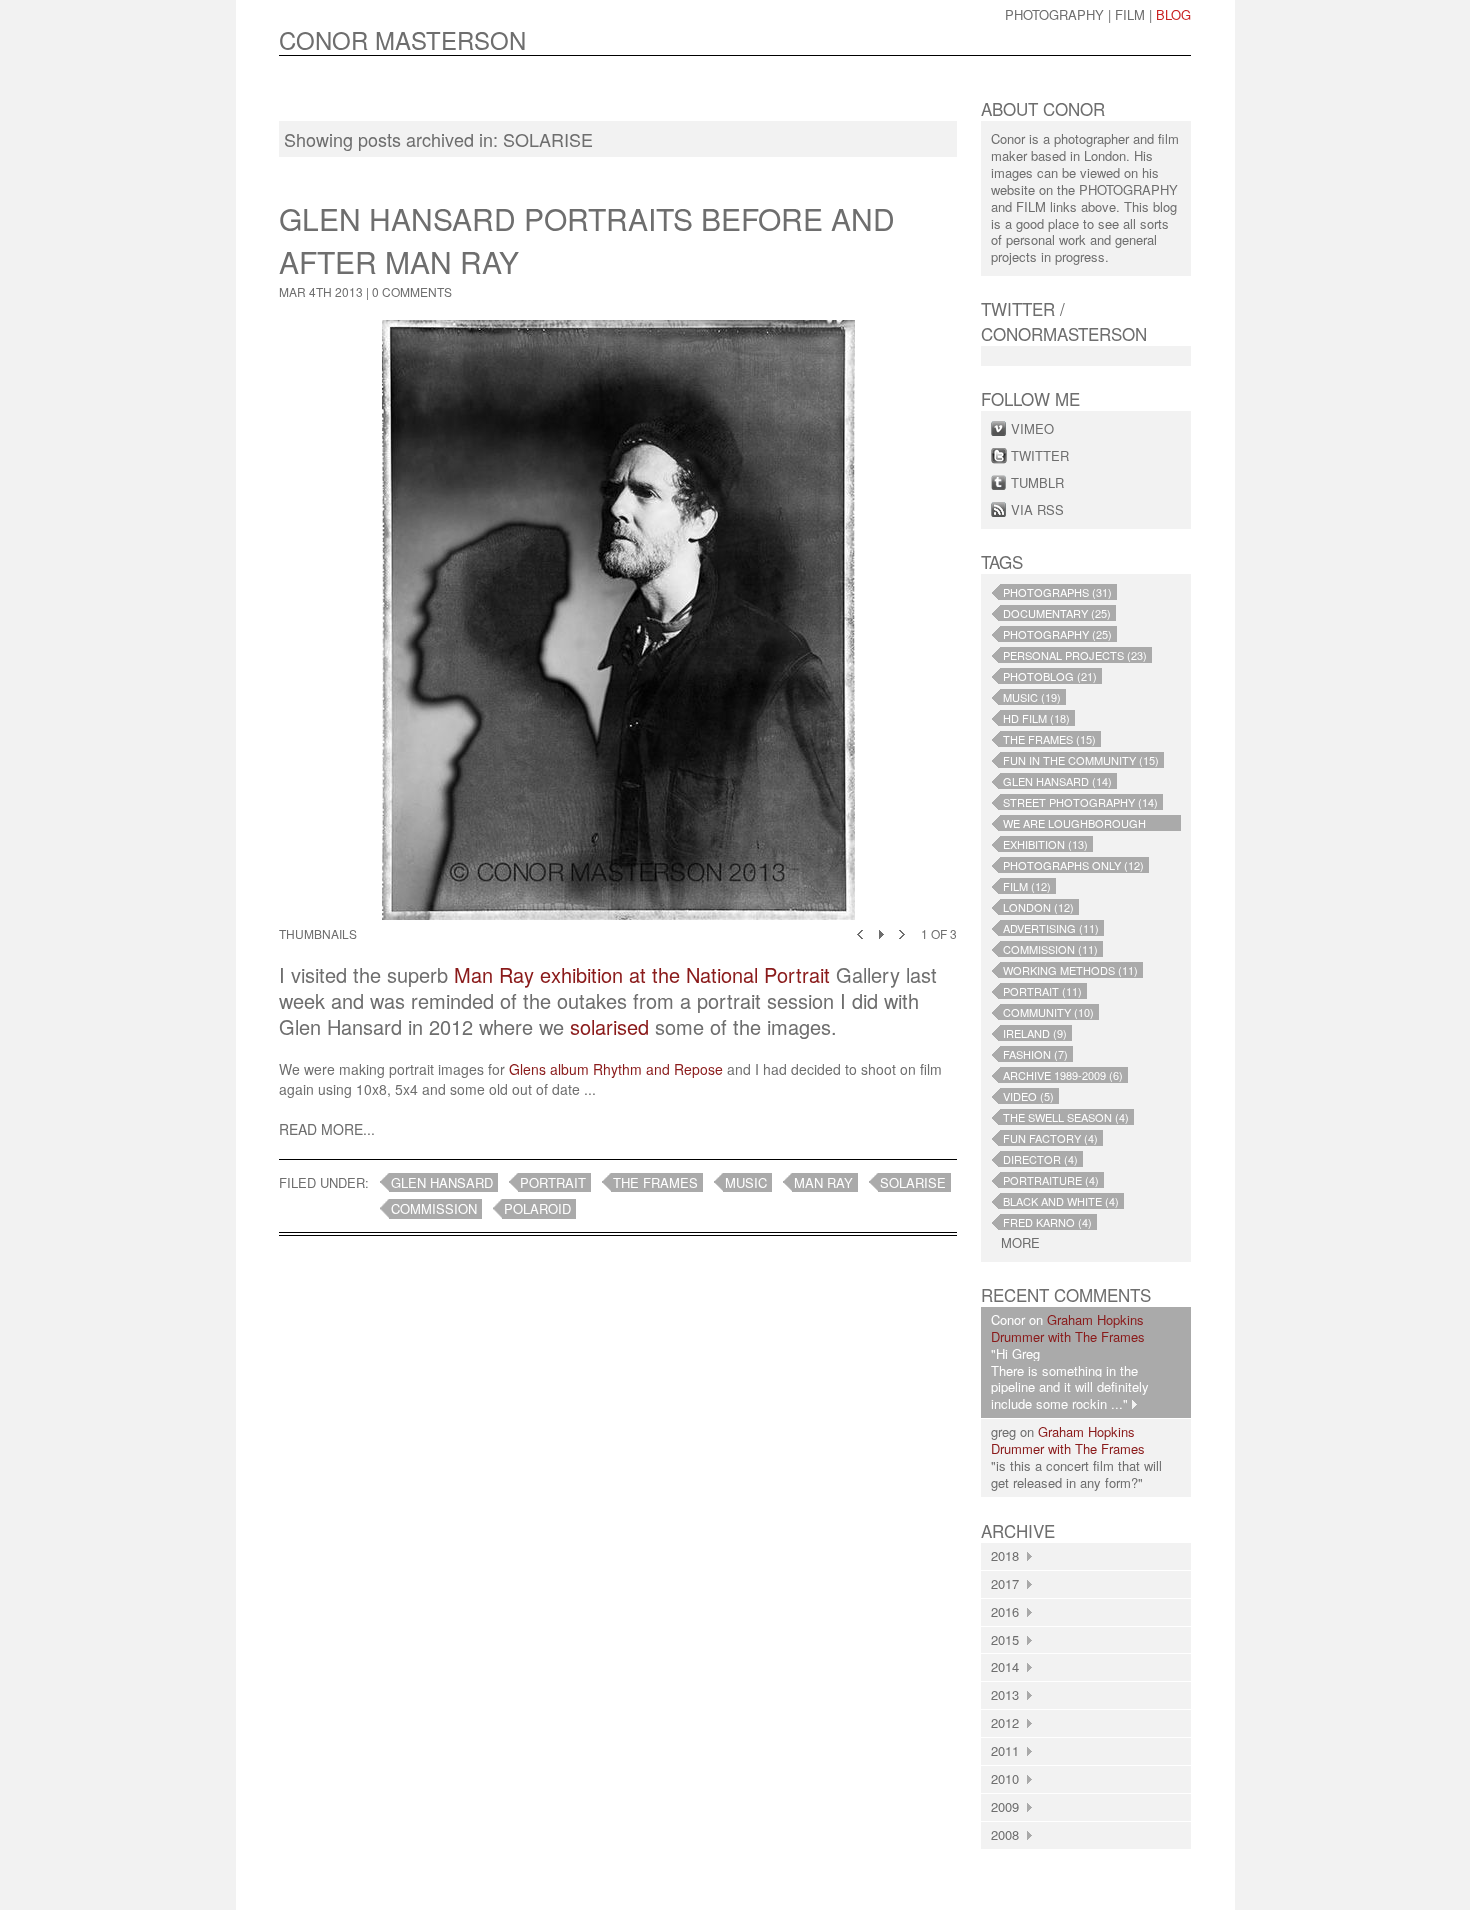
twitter (1040, 455)
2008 (1009, 1834)
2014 (1009, 1666)
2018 (1009, 1555)
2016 (1009, 1611)
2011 (1009, 1750)
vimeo (1032, 428)
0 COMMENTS (412, 291)
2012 (1009, 1722)
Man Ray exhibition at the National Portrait (642, 974)
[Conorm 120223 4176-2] (618, 620)
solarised (609, 1026)
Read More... (327, 1129)
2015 (1009, 1639)
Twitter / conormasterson (1064, 321)
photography (1054, 14)
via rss (1037, 509)
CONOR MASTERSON (402, 39)
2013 (1009, 1694)
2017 (1009, 1583)
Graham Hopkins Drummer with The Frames (1068, 1328)
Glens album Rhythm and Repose (616, 1069)
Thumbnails (318, 933)
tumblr (1037, 482)
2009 (1009, 1806)
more (1020, 1243)
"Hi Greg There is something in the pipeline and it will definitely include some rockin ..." (1070, 1379)
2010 (1009, 1778)
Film (1130, 14)
